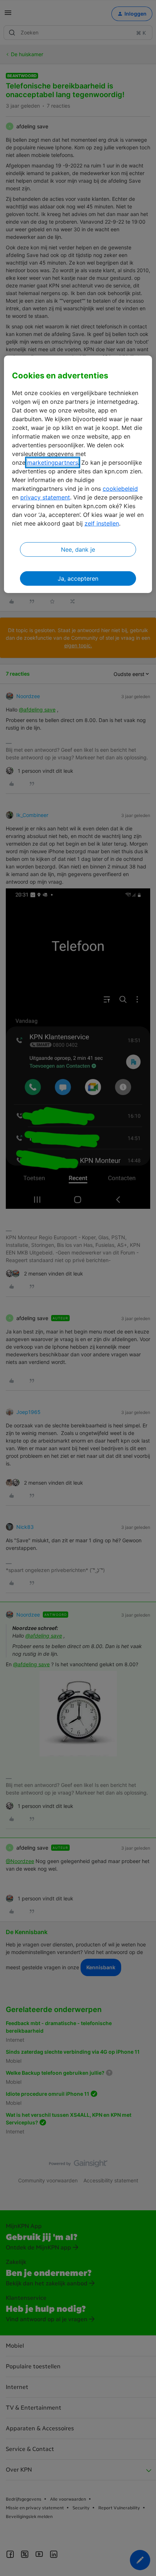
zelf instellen (102, 523)
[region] (78, 474)
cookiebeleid (120, 489)
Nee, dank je (78, 549)
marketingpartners (53, 462)
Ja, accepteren (78, 578)
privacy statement (45, 497)
